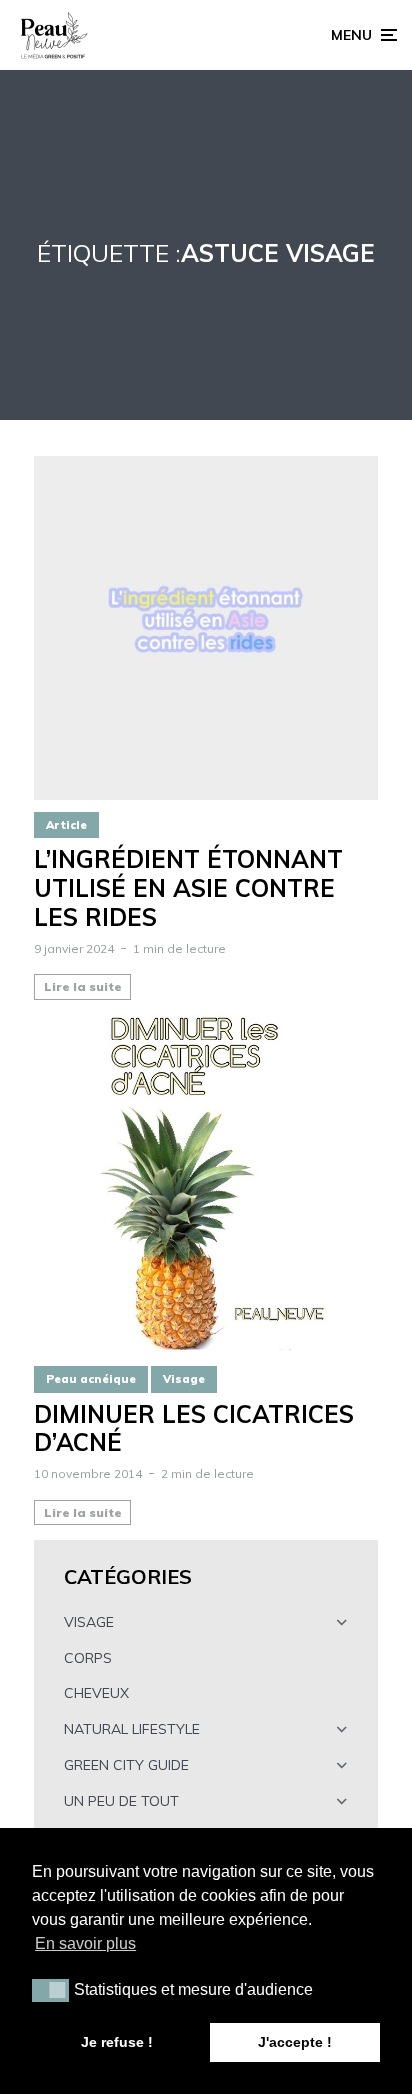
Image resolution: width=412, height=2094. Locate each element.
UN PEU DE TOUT (121, 1801)
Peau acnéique (91, 1379)
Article (66, 825)
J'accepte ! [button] (295, 2042)
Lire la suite (83, 986)
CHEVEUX (96, 1693)
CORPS (88, 1658)
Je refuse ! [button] (117, 2042)
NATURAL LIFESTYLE (132, 1729)
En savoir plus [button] (85, 1943)
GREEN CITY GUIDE (126, 1765)
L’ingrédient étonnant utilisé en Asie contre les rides (188, 888)
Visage (184, 1379)
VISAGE (89, 1622)
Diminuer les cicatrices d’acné (194, 1429)
